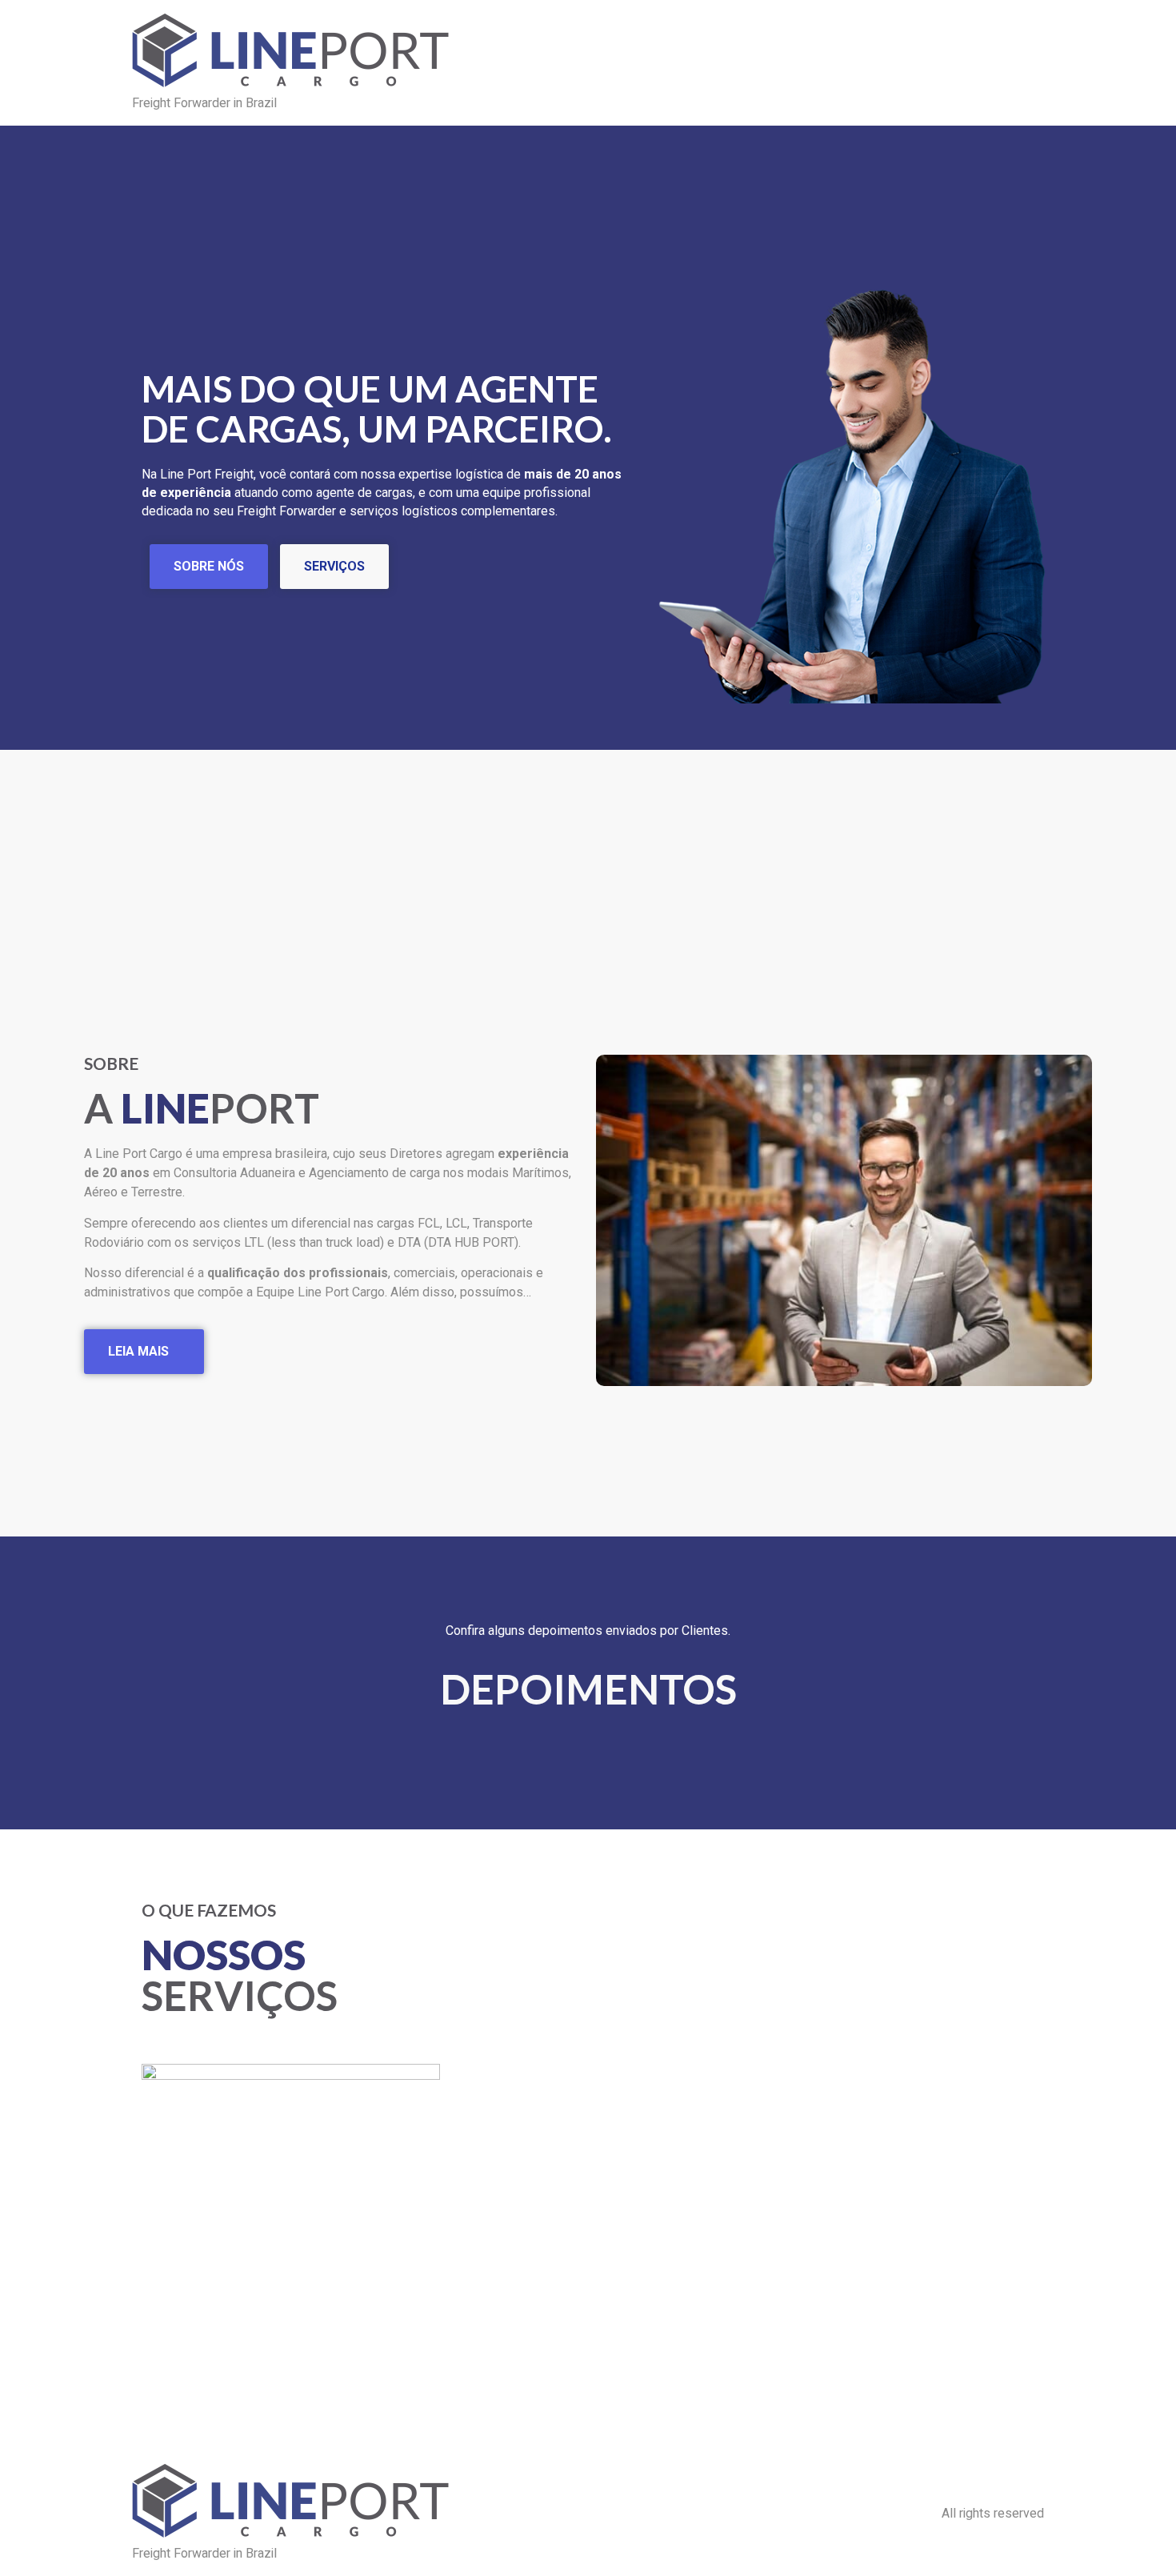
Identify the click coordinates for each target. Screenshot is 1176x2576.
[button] (612, 1223)
